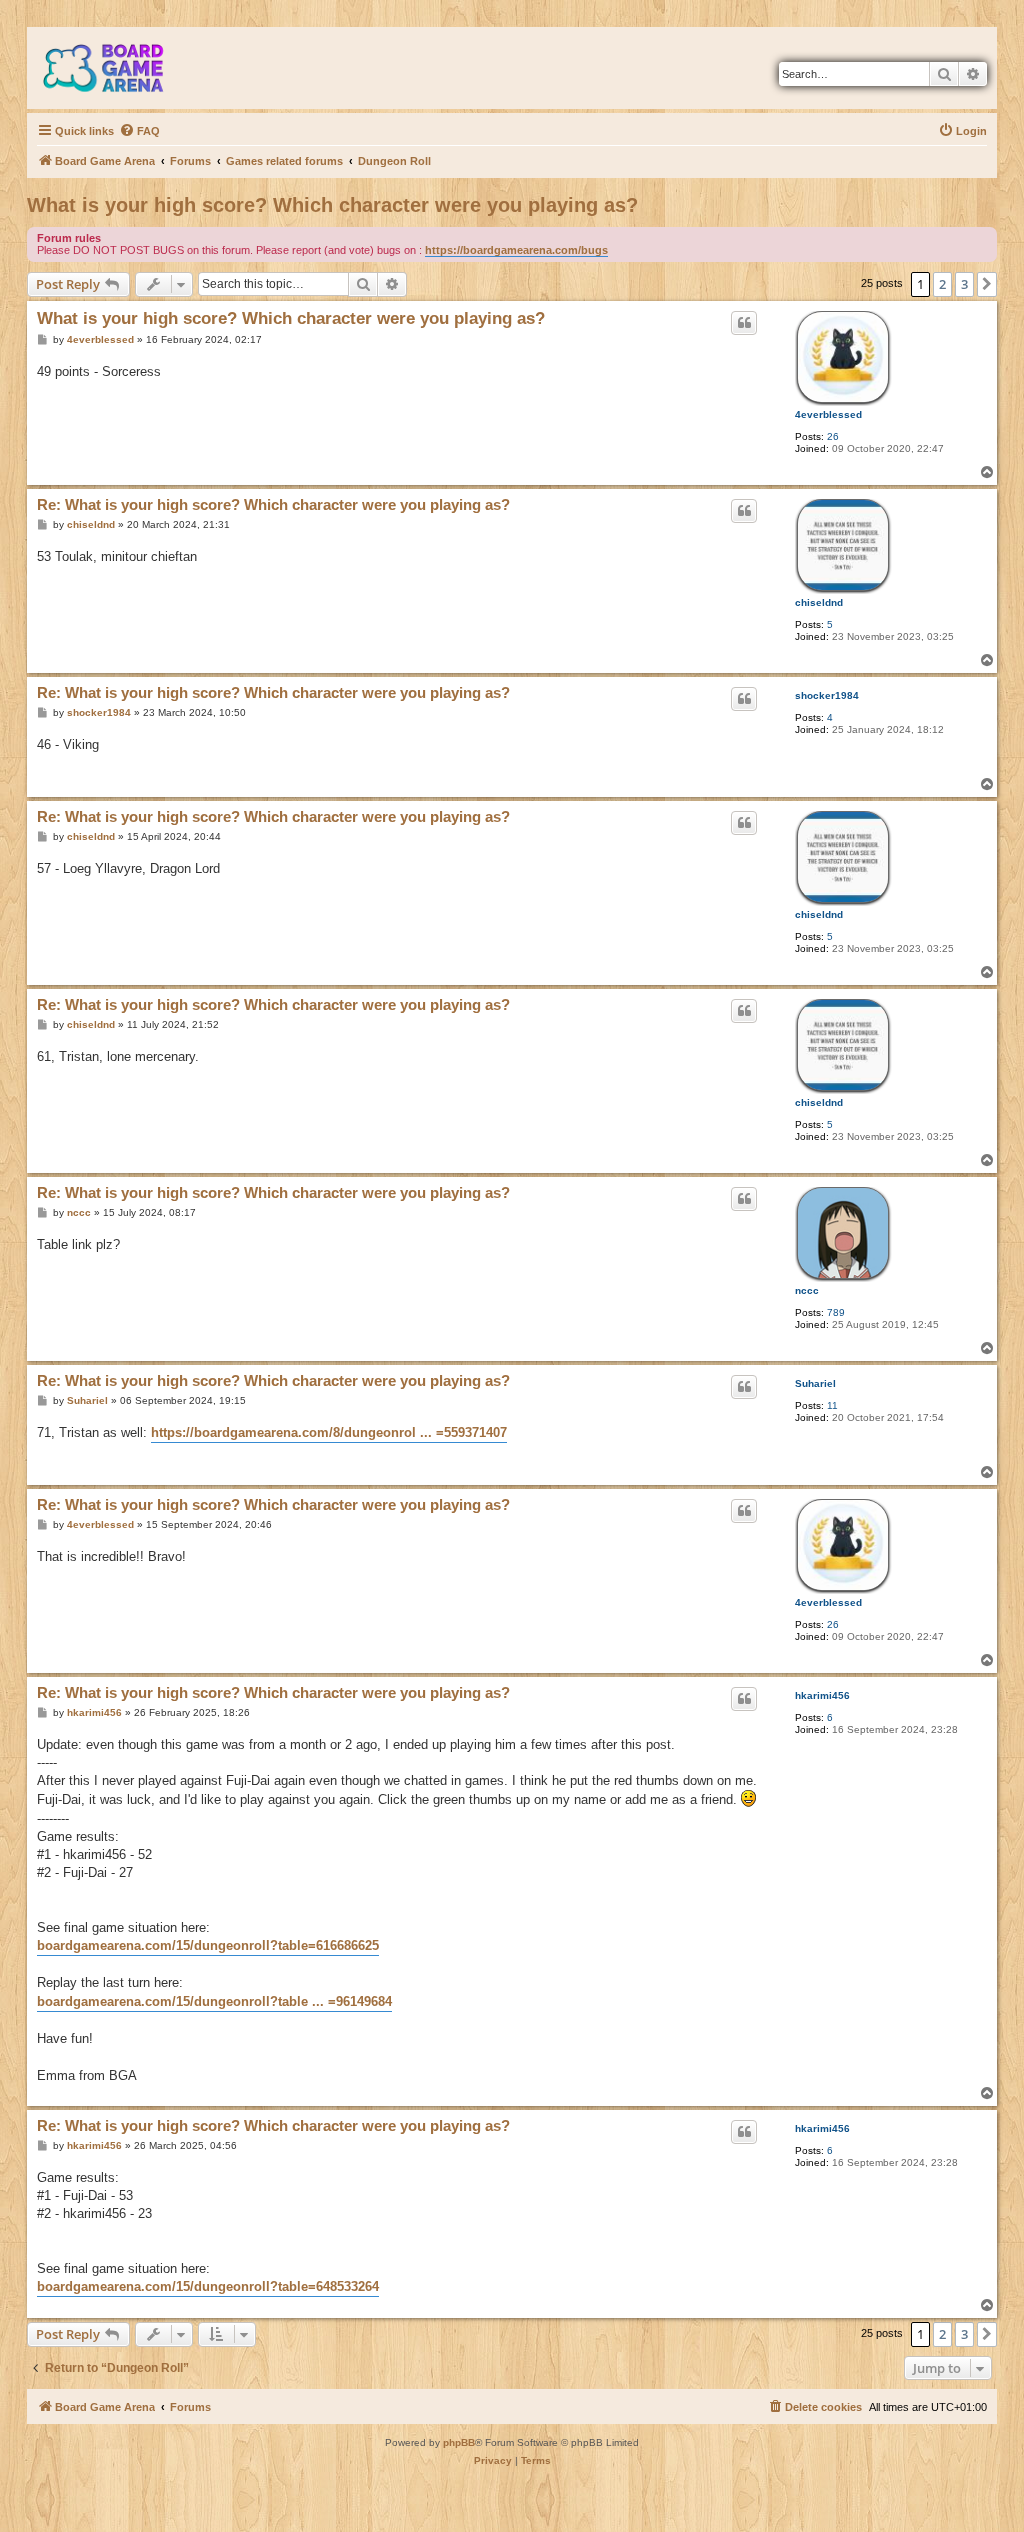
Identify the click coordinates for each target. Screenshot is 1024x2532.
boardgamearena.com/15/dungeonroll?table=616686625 (208, 1945)
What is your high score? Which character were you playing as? (332, 205)
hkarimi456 (822, 1695)
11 (832, 1405)
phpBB (459, 2442)
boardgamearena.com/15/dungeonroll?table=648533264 (208, 2286)
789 (836, 1312)
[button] (987, 284)
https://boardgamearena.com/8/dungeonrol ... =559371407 (329, 1432)
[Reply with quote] (744, 323)
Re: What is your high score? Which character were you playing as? (273, 504)
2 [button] (942, 284)
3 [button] (964, 284)
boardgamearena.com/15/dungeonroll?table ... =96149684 (214, 2001)
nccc (807, 1290)
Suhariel (815, 1383)
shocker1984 (827, 695)
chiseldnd (819, 602)
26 (833, 436)
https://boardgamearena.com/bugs (516, 250)
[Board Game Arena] (118, 68)
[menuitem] (139, 131)
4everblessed (828, 414)
